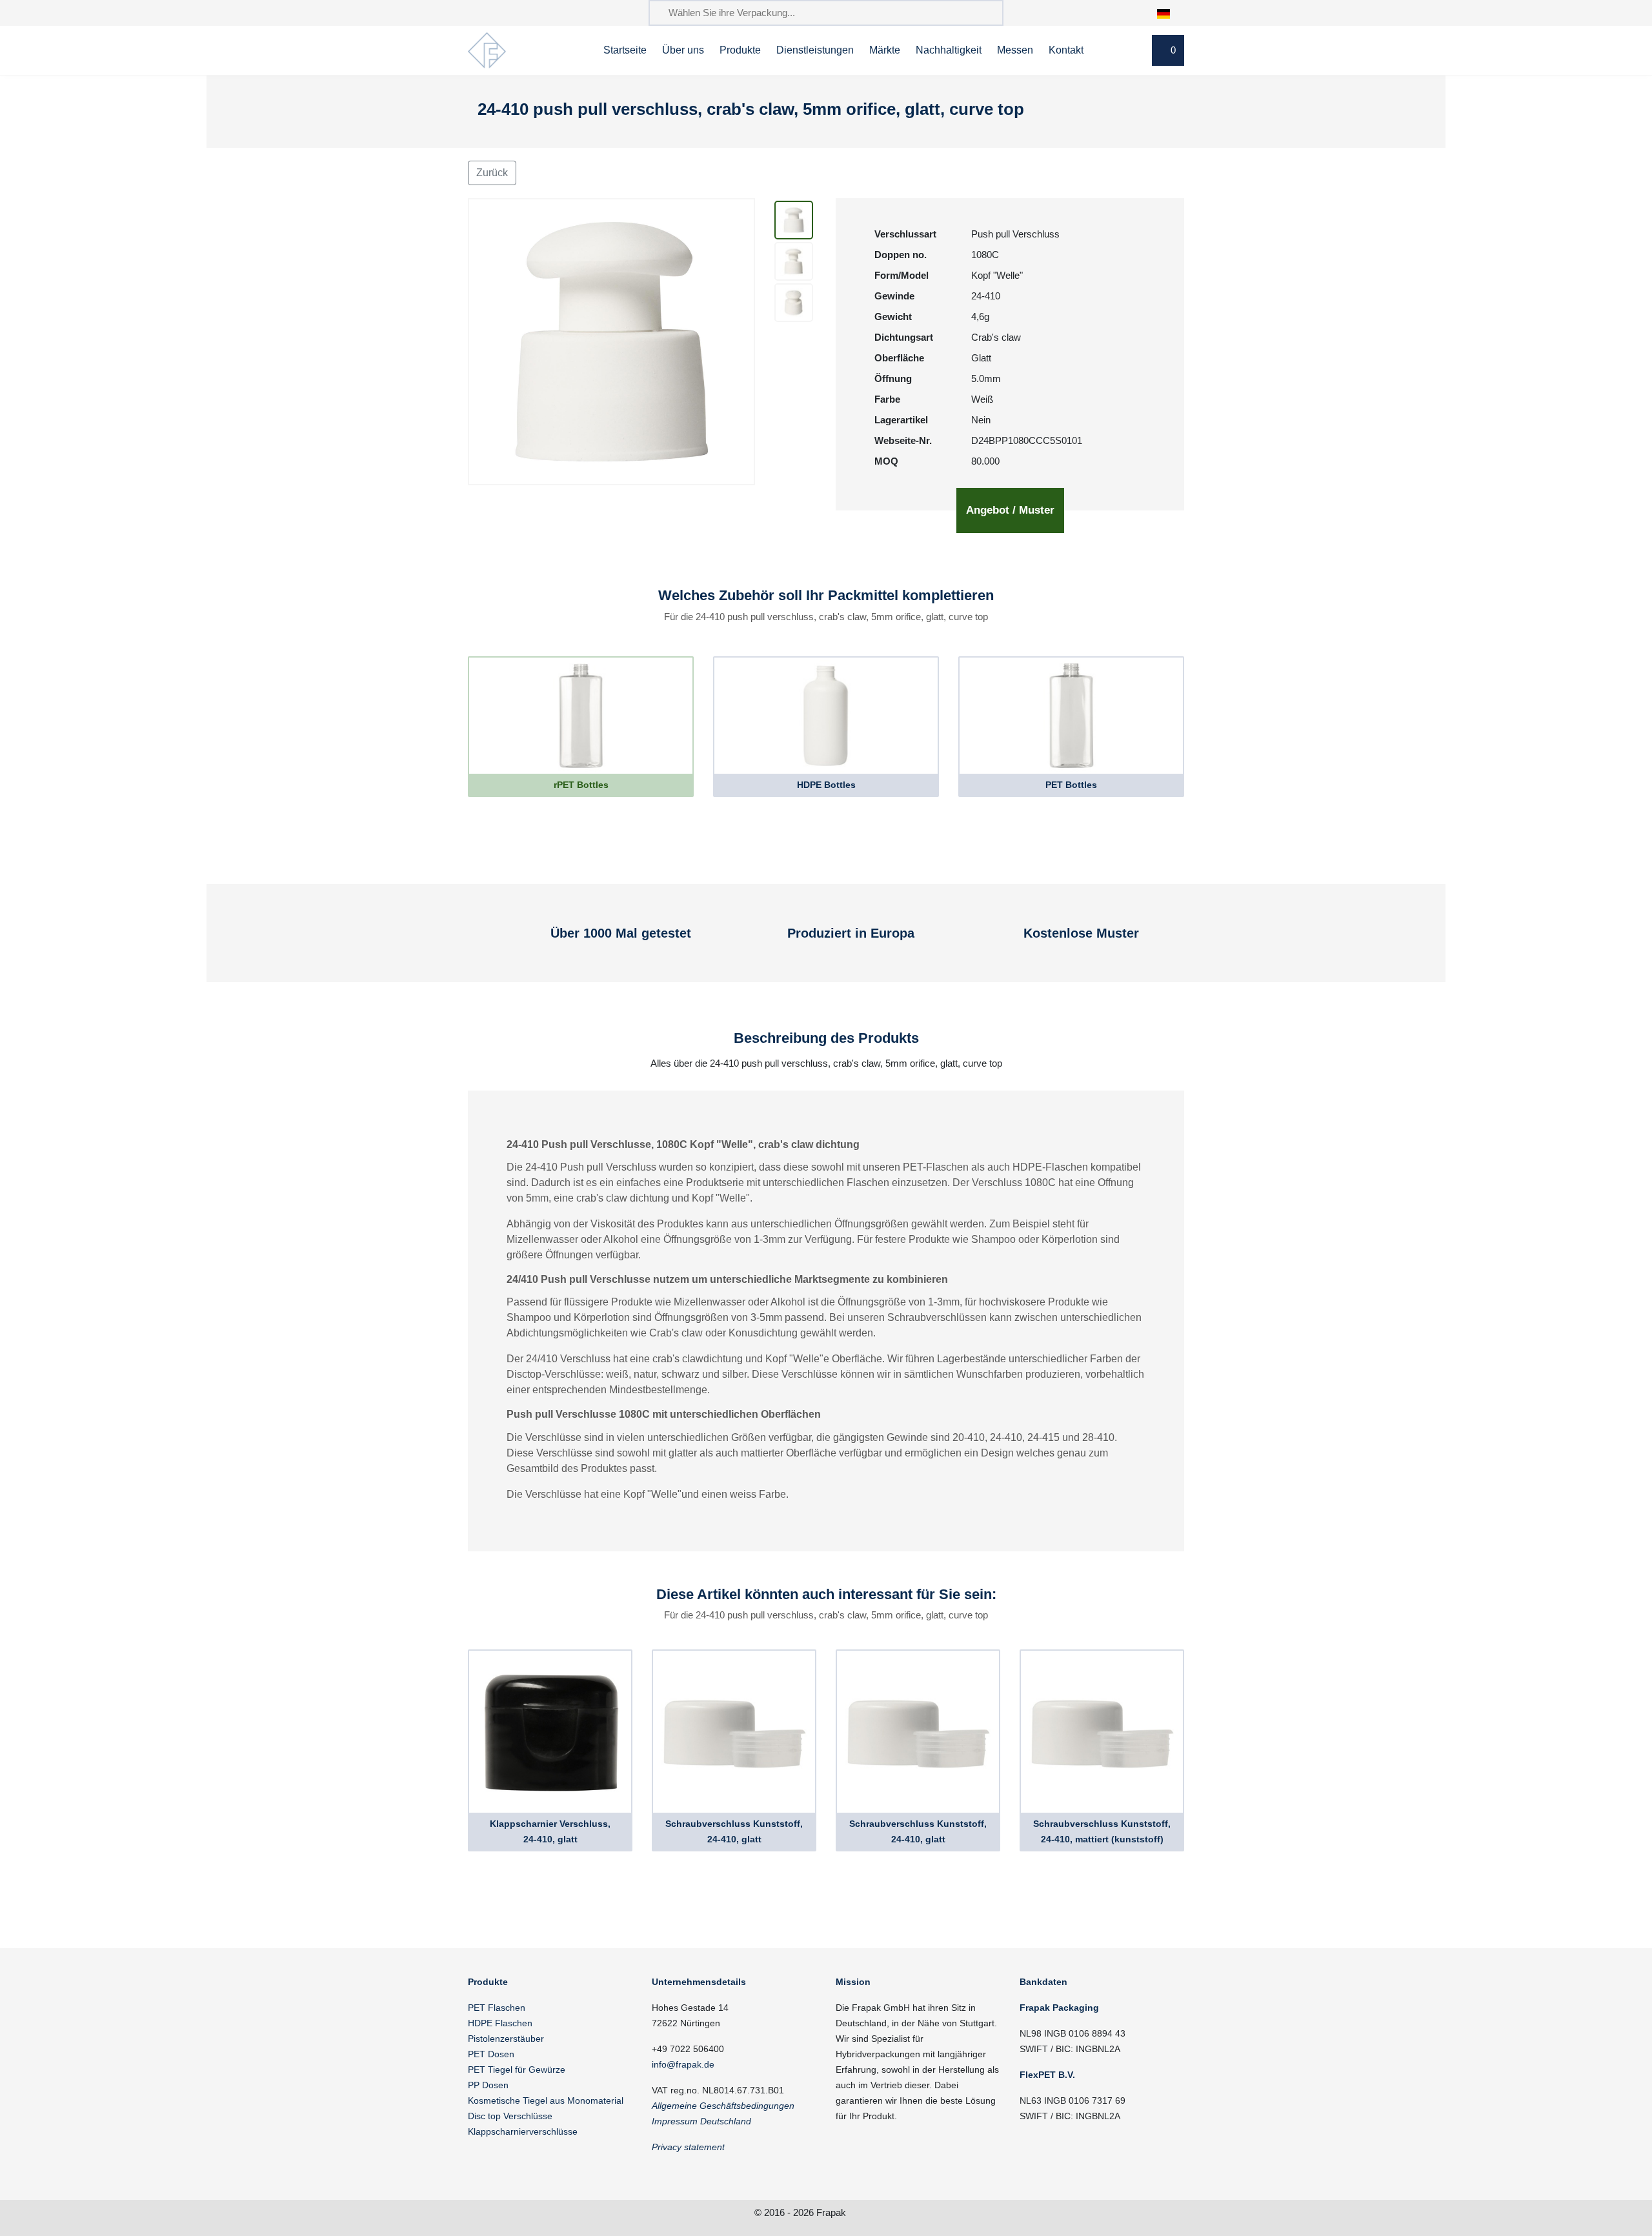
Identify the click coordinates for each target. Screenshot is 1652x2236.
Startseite (625, 50)
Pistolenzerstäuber (506, 2039)
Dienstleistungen (815, 50)
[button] (1170, 13)
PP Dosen (488, 2085)
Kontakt (1066, 50)
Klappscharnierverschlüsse (523, 2131)
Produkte (740, 50)
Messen (1015, 50)
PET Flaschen (497, 2008)
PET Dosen (491, 2054)
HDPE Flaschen (500, 2023)
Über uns (683, 50)
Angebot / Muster (1010, 510)
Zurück (492, 173)
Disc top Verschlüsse (510, 2116)
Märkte (885, 50)
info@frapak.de (683, 2064)
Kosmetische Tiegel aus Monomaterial (546, 2100)
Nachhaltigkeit (949, 50)
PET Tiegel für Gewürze (517, 2070)
